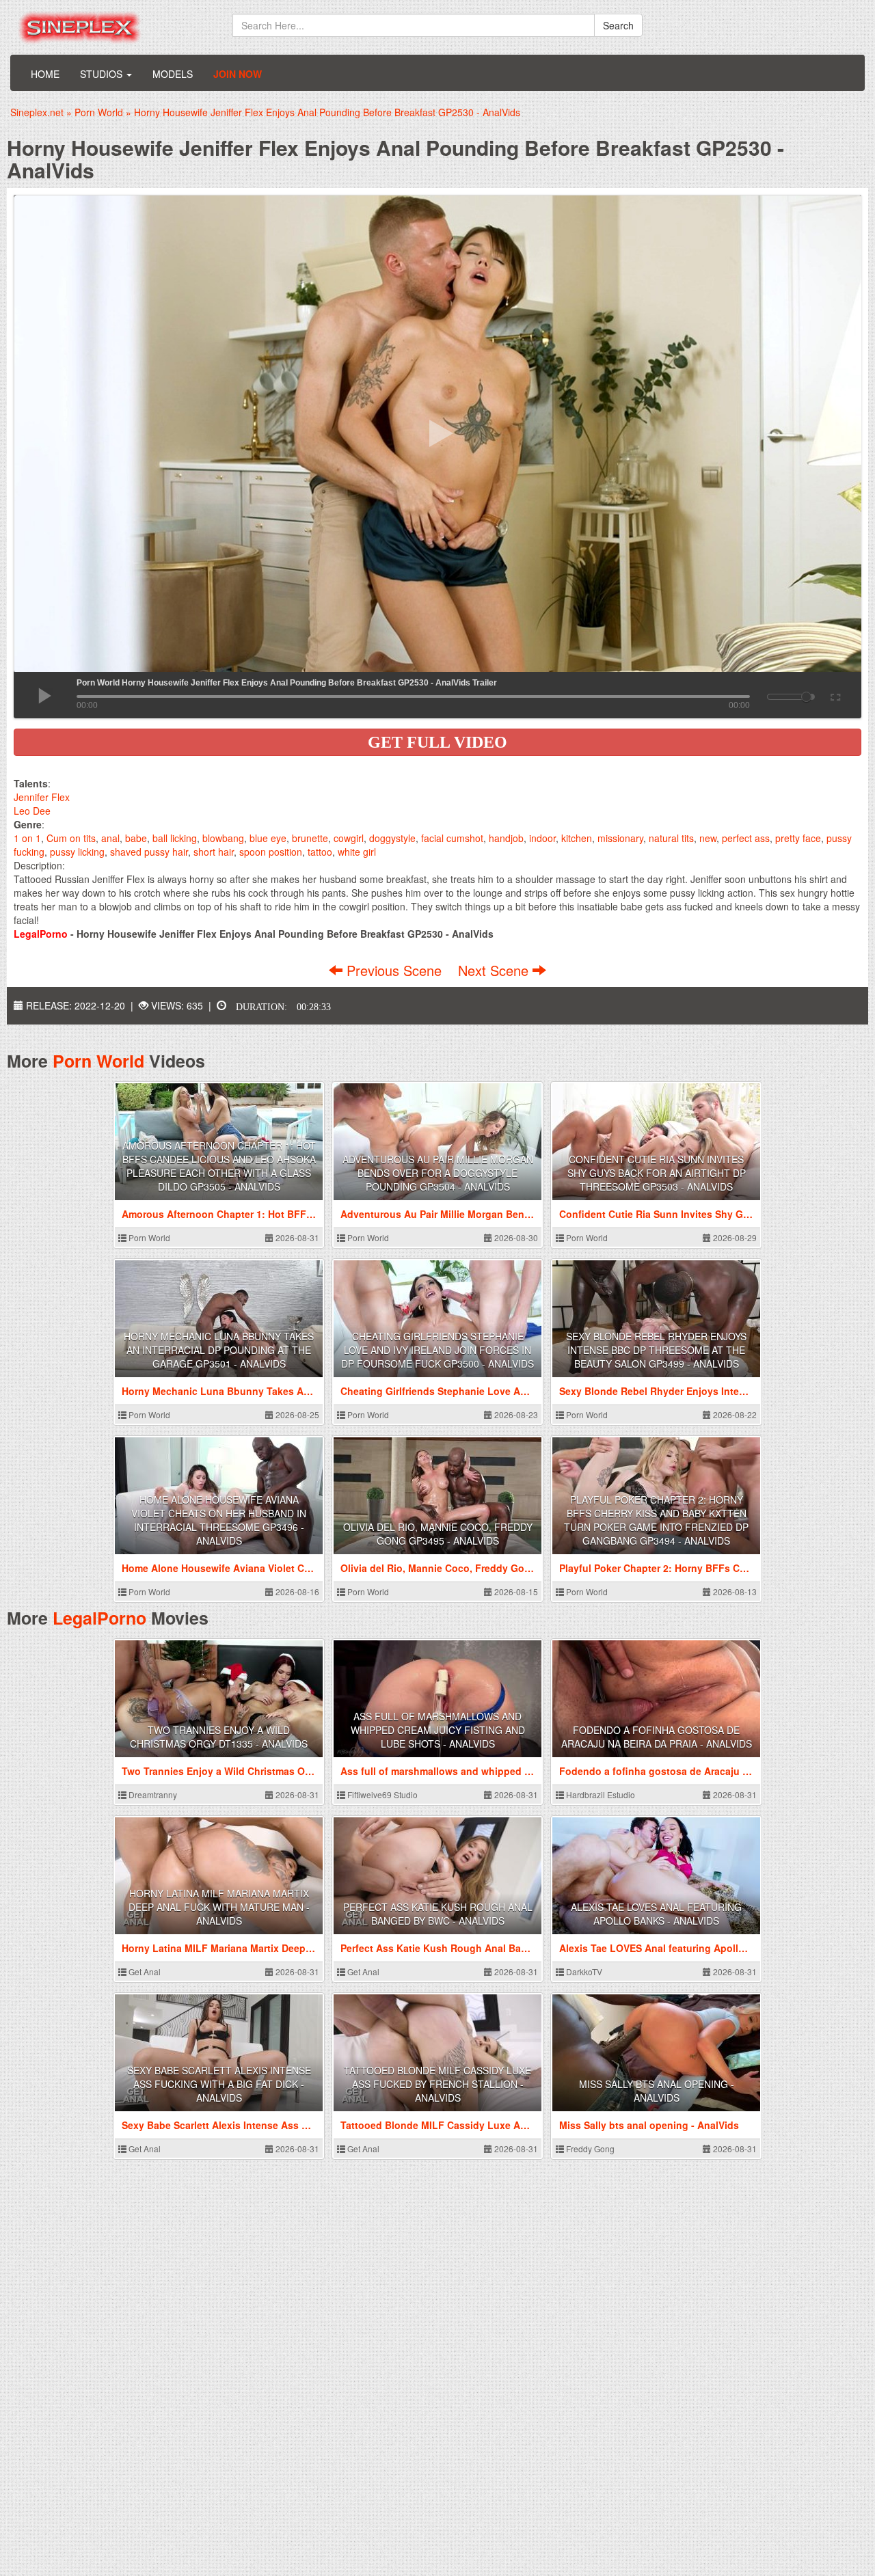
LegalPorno (99, 1618)
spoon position (271, 852)
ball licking (175, 838)
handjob (506, 838)
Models (173, 74)
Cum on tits (71, 838)
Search (618, 25)
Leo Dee (32, 811)
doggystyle (392, 838)
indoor (542, 838)
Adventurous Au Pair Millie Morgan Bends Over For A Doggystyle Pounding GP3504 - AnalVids (438, 1173)
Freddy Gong (589, 2148)
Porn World (98, 1061)
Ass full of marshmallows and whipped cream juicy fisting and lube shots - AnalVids (438, 1730)
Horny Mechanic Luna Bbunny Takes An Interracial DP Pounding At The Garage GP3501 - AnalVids (219, 1350)
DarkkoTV (583, 1971)
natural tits (671, 838)
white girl (357, 852)
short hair (214, 852)
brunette (310, 838)
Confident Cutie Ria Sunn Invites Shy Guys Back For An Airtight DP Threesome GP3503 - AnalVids (657, 1173)
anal (110, 838)
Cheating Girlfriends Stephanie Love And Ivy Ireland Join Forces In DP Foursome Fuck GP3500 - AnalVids (437, 1350)
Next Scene (495, 970)
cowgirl (349, 838)
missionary (620, 838)
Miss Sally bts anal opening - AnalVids (657, 2091)
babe (136, 838)
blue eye (268, 838)
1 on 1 (27, 838)
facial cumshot (452, 838)
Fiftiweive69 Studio (381, 1794)
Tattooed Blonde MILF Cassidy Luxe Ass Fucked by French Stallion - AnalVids (437, 2084)
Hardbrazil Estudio (600, 1794)
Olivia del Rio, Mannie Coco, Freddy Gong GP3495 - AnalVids (438, 1534)
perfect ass (746, 838)
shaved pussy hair (149, 852)
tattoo (320, 852)
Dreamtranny (152, 1794)
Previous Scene (394, 970)
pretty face (798, 838)
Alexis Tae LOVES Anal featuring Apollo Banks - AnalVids (656, 1914)
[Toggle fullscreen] (834, 695)
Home (45, 74)
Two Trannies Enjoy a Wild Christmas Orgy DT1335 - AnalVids (219, 1737)
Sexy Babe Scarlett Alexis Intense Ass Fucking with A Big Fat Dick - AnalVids (219, 2084)
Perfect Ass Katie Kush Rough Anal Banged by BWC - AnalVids (438, 1914)
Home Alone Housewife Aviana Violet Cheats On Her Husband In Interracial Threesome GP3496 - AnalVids (219, 1520)
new (708, 838)
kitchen (577, 838)
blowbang (223, 838)
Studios (103, 74)
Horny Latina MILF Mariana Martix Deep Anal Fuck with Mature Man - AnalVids (219, 1907)
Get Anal (144, 1971)
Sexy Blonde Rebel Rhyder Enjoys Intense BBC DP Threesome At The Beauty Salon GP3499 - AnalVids (656, 1350)
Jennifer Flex (42, 797)
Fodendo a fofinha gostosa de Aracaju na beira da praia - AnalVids (657, 1737)
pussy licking (77, 852)
